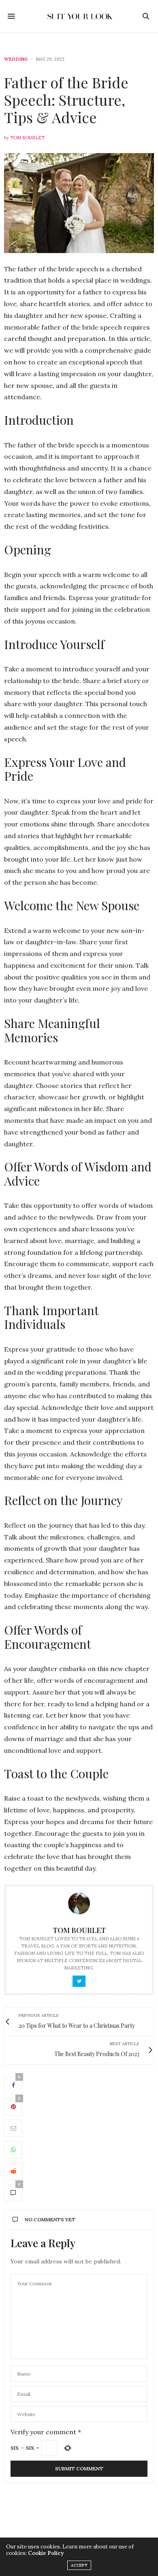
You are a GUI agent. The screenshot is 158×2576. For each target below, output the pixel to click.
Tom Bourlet (27, 138)
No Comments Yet (50, 2219)
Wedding (16, 59)
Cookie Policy (46, 2553)
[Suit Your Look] (79, 16)
